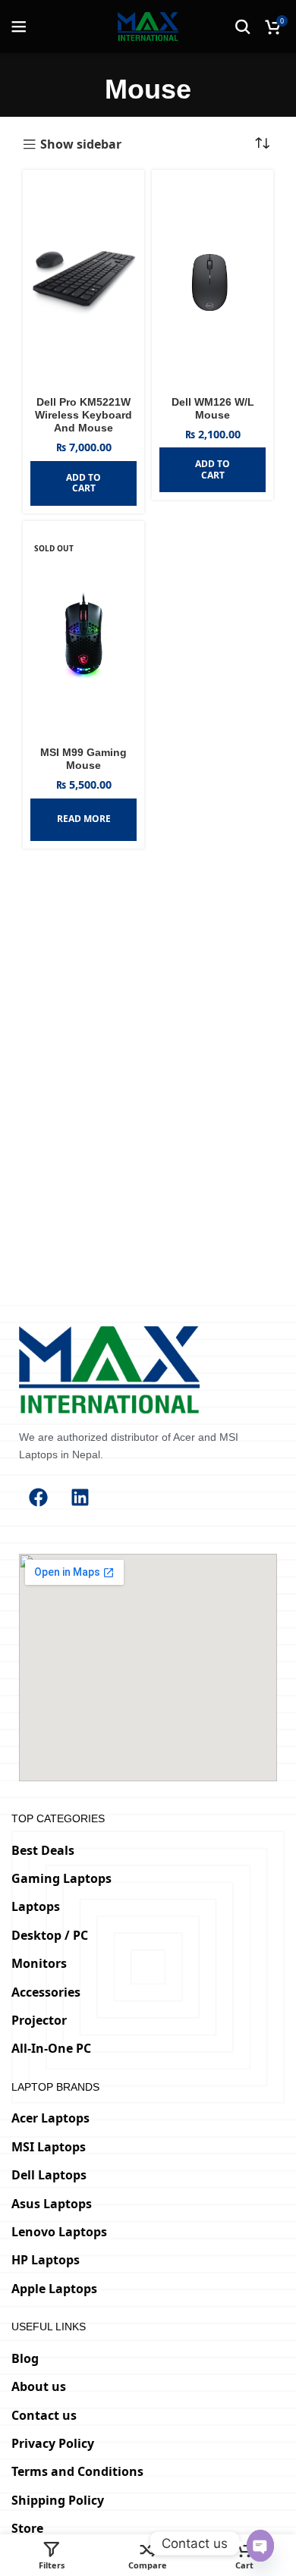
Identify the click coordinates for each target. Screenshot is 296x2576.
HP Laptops (46, 2260)
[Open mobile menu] (19, 27)
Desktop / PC (50, 1935)
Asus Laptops (52, 2204)
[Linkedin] (80, 1497)
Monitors (39, 1963)
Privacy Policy (53, 2443)
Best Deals (43, 1850)
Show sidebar (81, 145)
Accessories (46, 1992)
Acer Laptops (50, 2118)
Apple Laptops (54, 2289)
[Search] (243, 27)
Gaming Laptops (61, 1878)
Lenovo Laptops (59, 2232)
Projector (39, 2020)
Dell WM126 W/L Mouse (213, 408)
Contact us (44, 2415)
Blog (25, 2358)
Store (27, 2528)
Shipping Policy (58, 2500)
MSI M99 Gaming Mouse (83, 759)
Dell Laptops (49, 2175)
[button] (83, 483)
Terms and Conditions (77, 2471)
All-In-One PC (51, 2048)
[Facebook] (38, 1497)
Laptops (36, 1906)
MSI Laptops (49, 2147)
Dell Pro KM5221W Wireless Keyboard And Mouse (83, 415)
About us (39, 2386)
